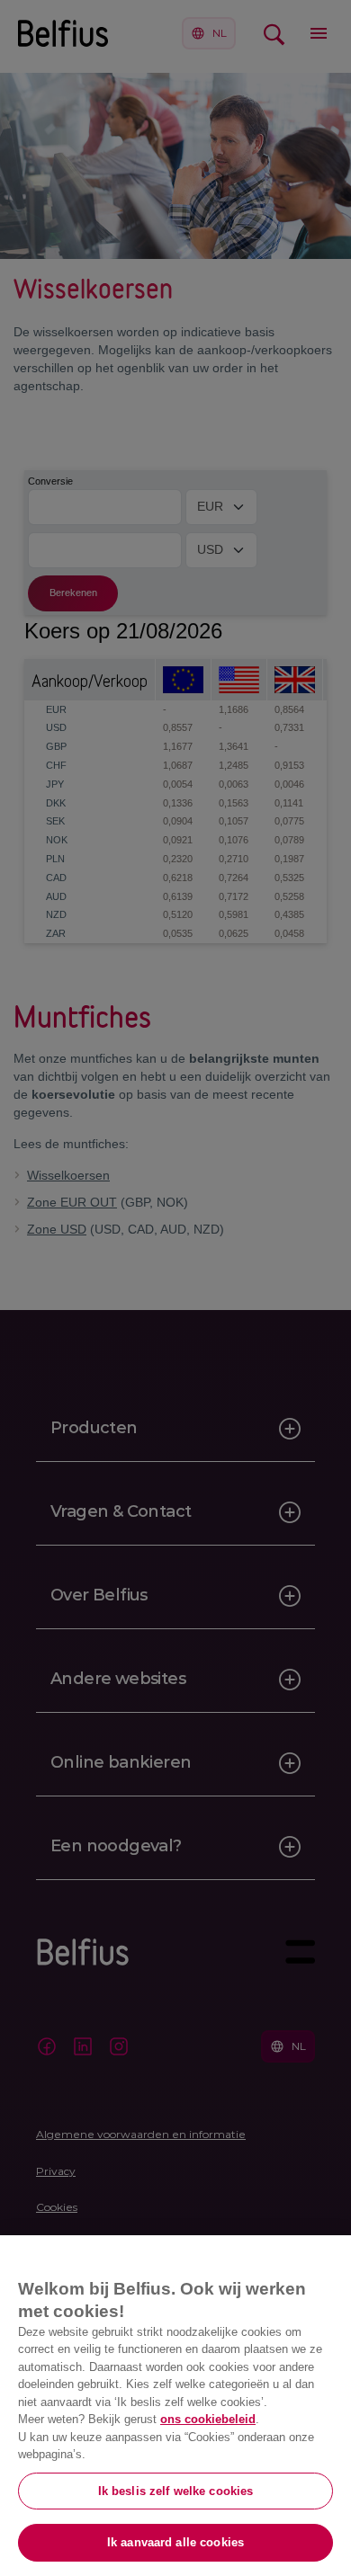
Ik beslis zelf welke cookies (176, 2491)
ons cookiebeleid (208, 2419)
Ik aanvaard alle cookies (175, 2542)
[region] (175, 2406)
